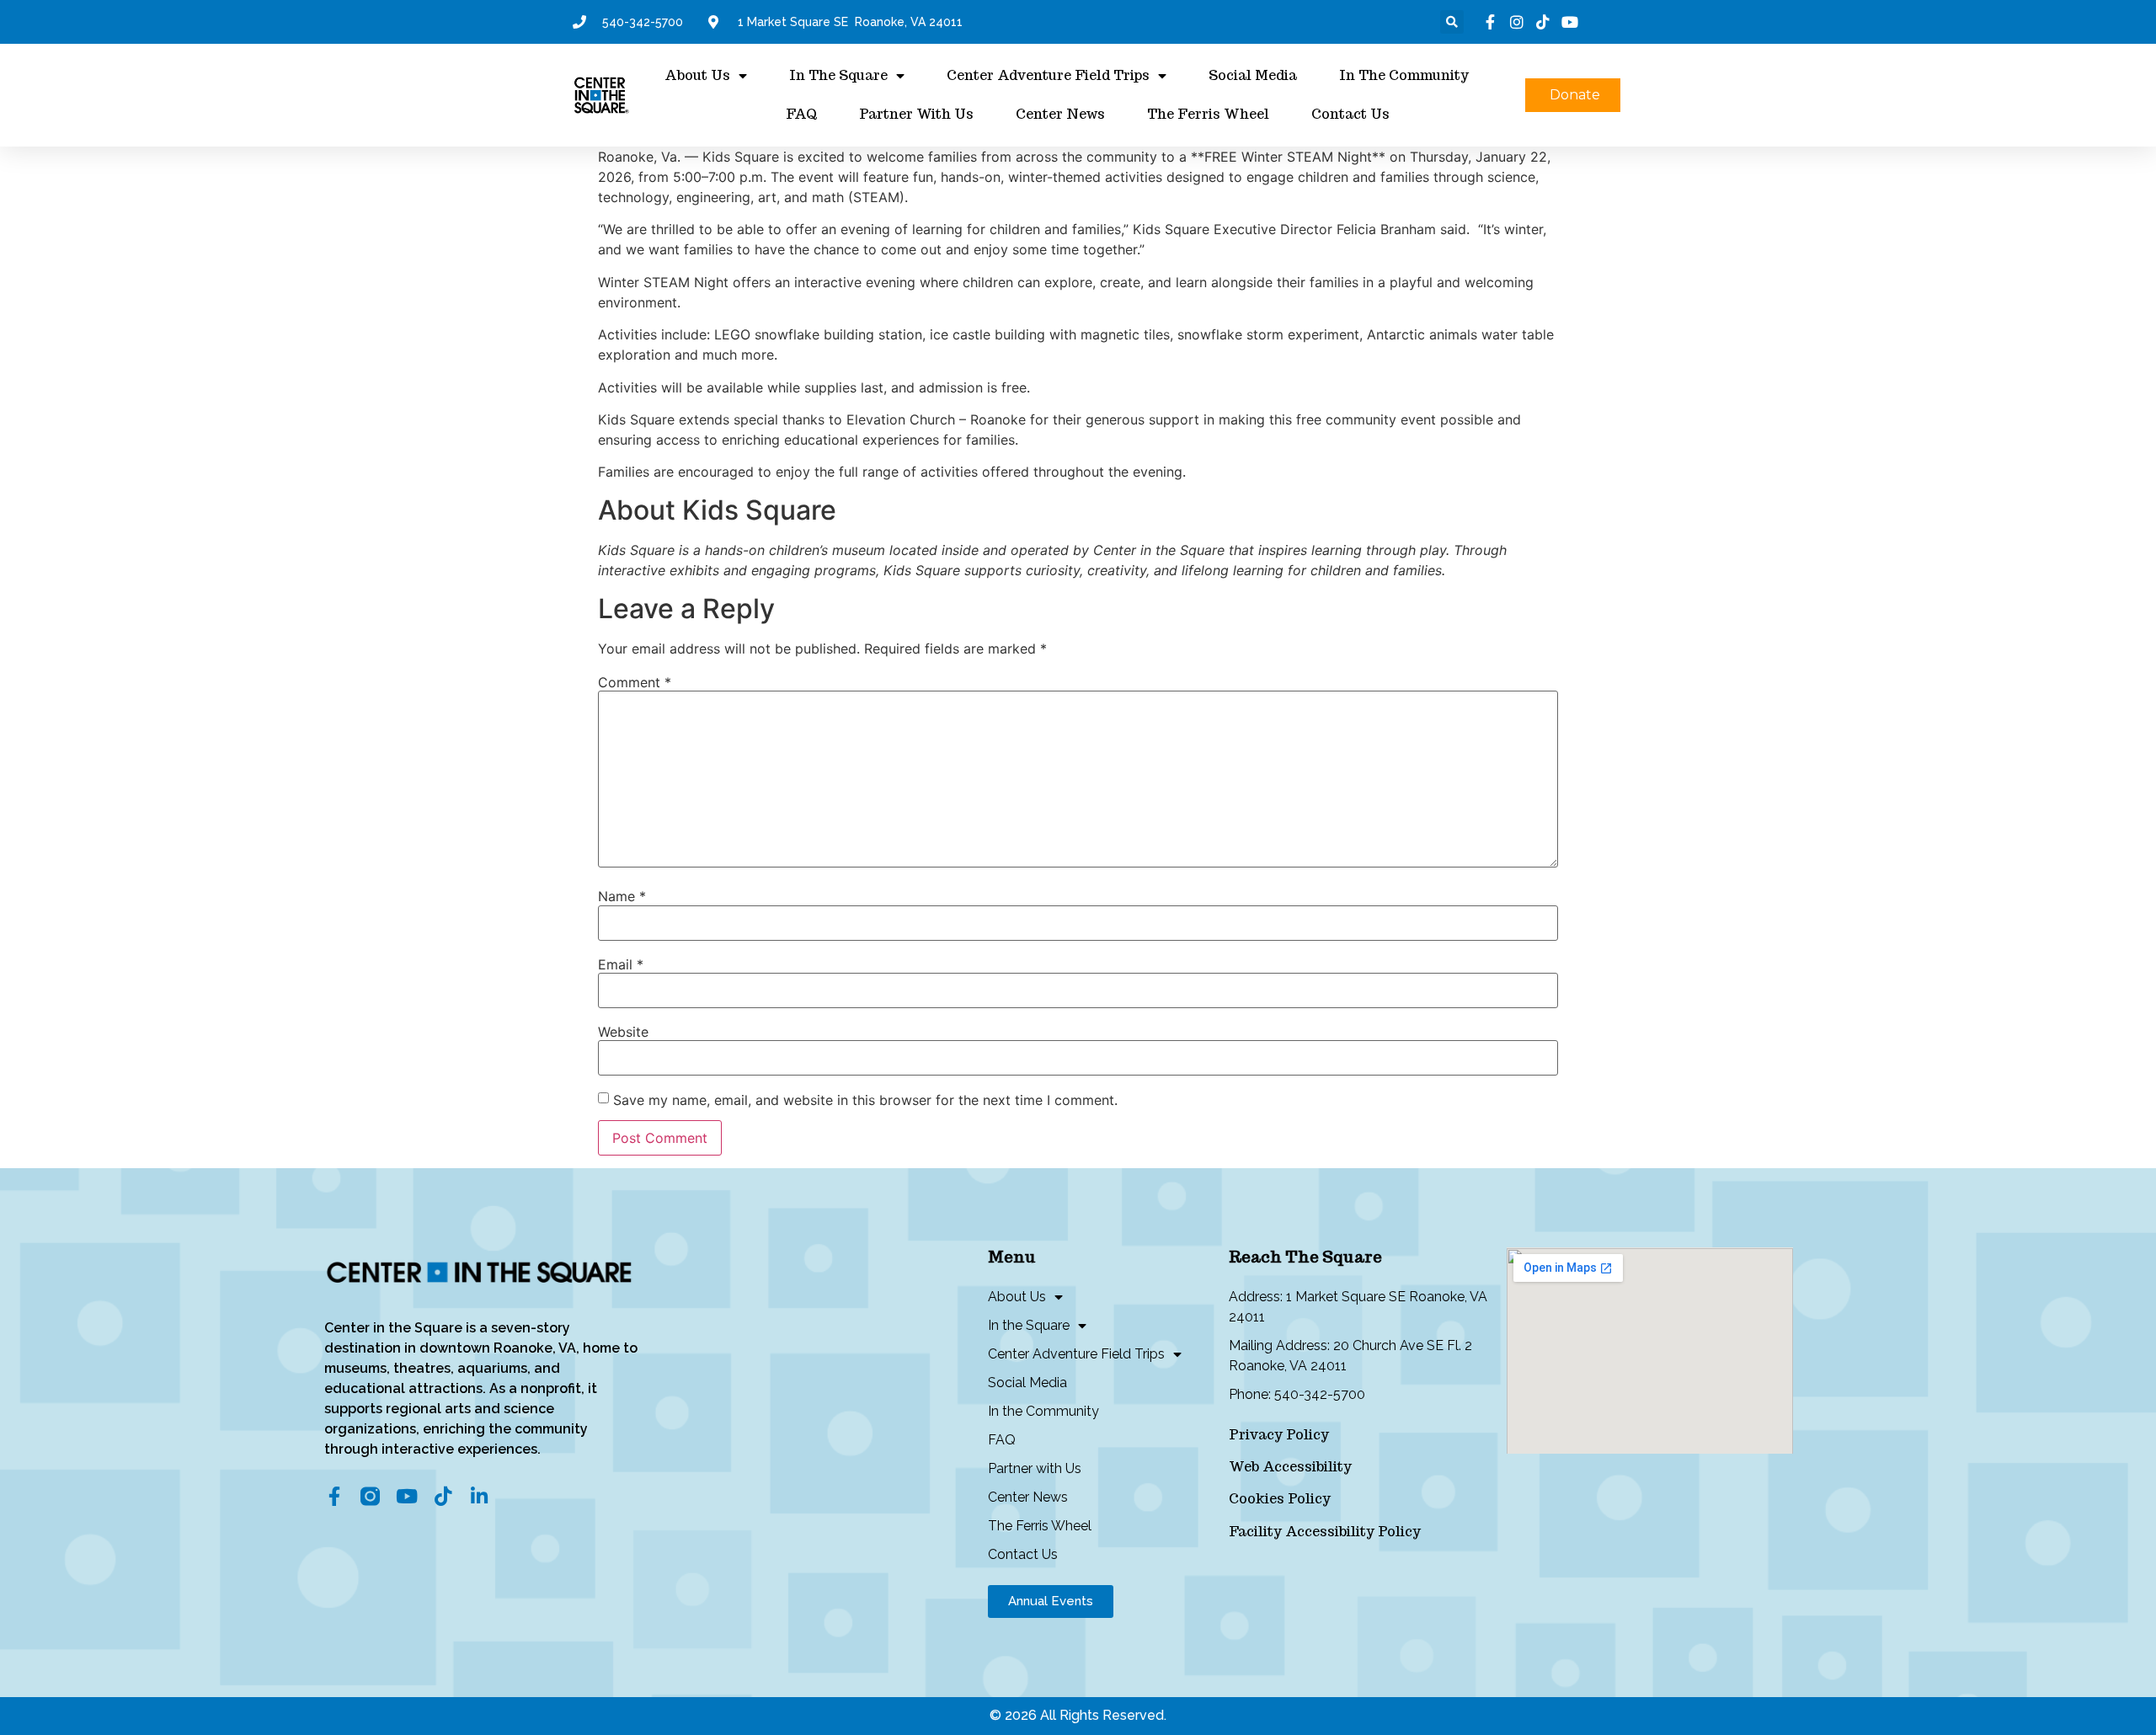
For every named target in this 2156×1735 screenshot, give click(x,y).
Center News (1060, 114)
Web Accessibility (1290, 1467)
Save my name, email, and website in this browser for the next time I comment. (865, 1100)
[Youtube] (406, 1496)
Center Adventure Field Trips (1048, 75)
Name (622, 896)
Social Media (1253, 75)
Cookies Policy (1280, 1499)
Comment (635, 682)
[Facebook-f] (334, 1496)
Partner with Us (916, 114)
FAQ (801, 114)
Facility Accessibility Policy (1325, 1532)
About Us (697, 75)
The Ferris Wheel (1208, 114)
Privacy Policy (1279, 1435)
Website (623, 1032)
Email (621, 964)
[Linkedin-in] (479, 1496)
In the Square (838, 75)
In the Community (1404, 75)
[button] (1452, 22)
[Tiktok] (443, 1496)
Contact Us (1350, 114)
